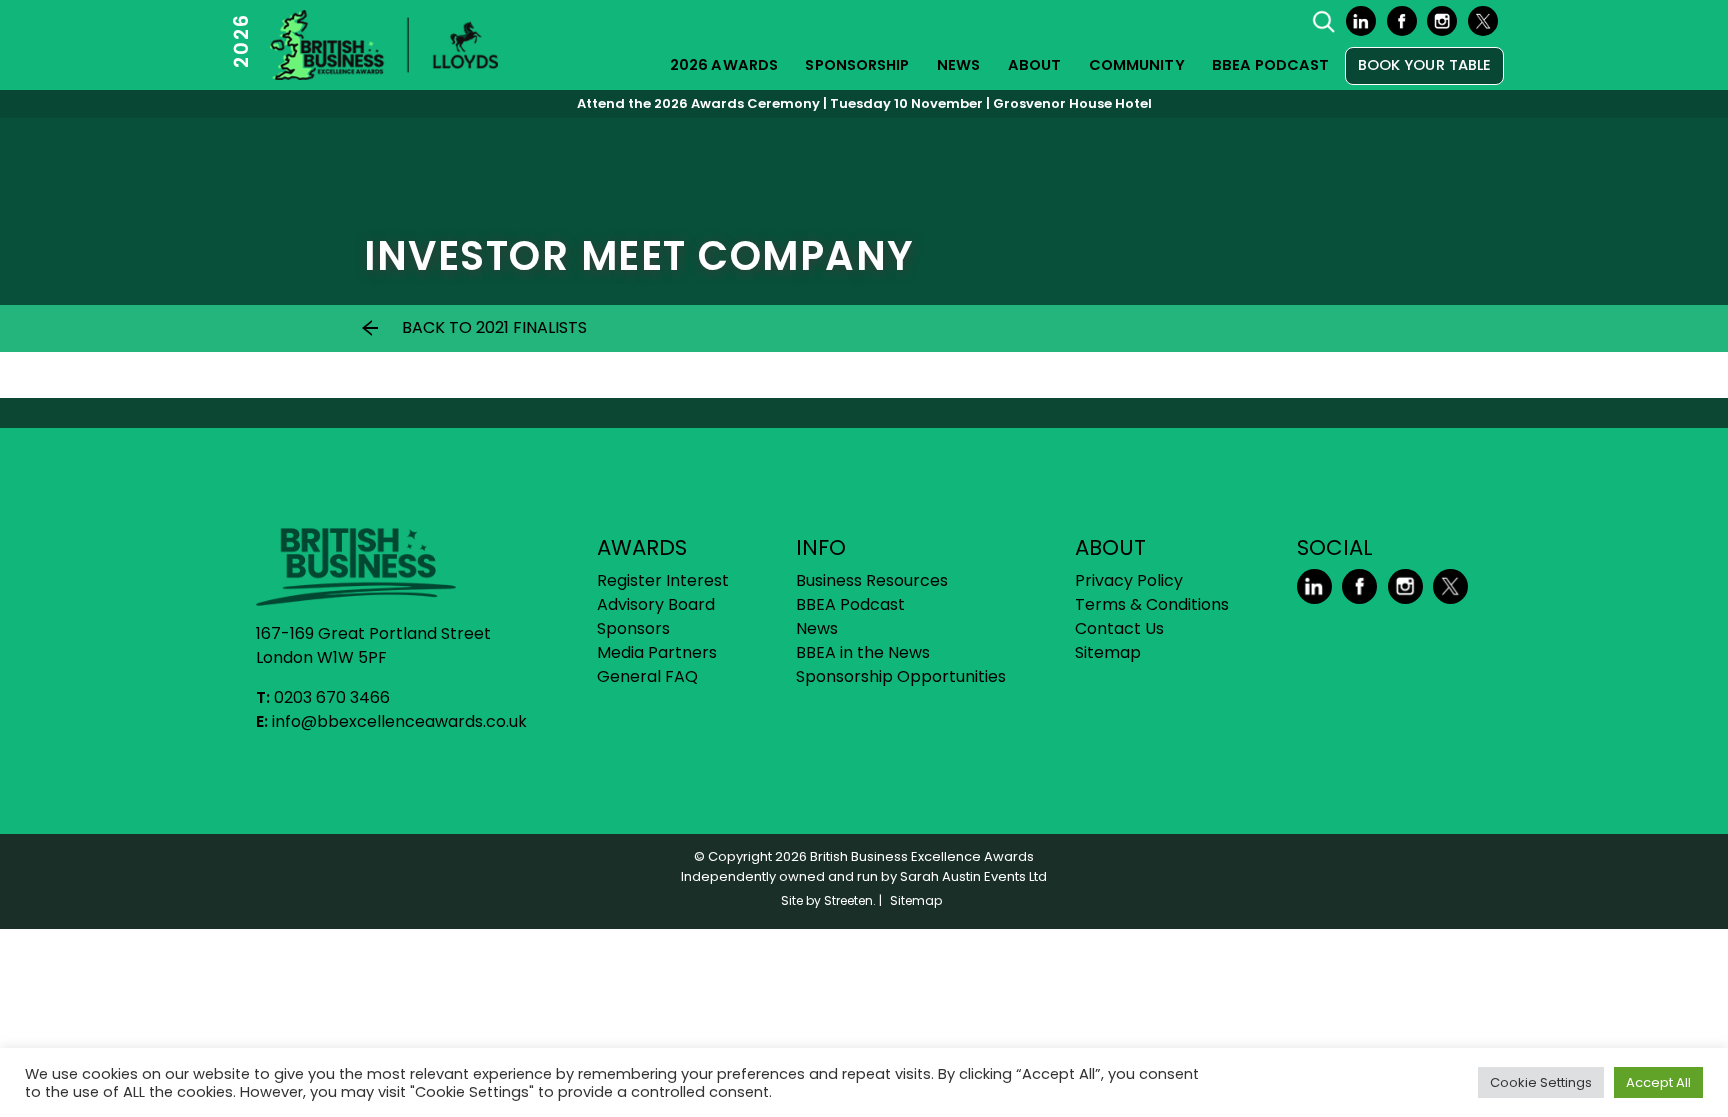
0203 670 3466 (332, 697)
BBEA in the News (863, 652)
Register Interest (663, 580)
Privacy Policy (1129, 580)
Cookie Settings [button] (1541, 1082)
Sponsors (633, 628)
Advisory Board (656, 604)
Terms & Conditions (1152, 604)
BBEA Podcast (1270, 65)
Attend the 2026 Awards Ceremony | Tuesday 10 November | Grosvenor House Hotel (864, 103)
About (1035, 65)
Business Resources (872, 580)
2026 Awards (724, 65)
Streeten (848, 900)
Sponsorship (857, 65)
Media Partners (657, 652)
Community (1137, 65)
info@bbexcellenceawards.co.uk (399, 721)
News (958, 65)
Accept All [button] (1658, 1082)
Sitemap (1108, 652)
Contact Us (1119, 628)
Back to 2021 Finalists (494, 327)
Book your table (1425, 65)
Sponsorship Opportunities (901, 676)
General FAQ (647, 676)
